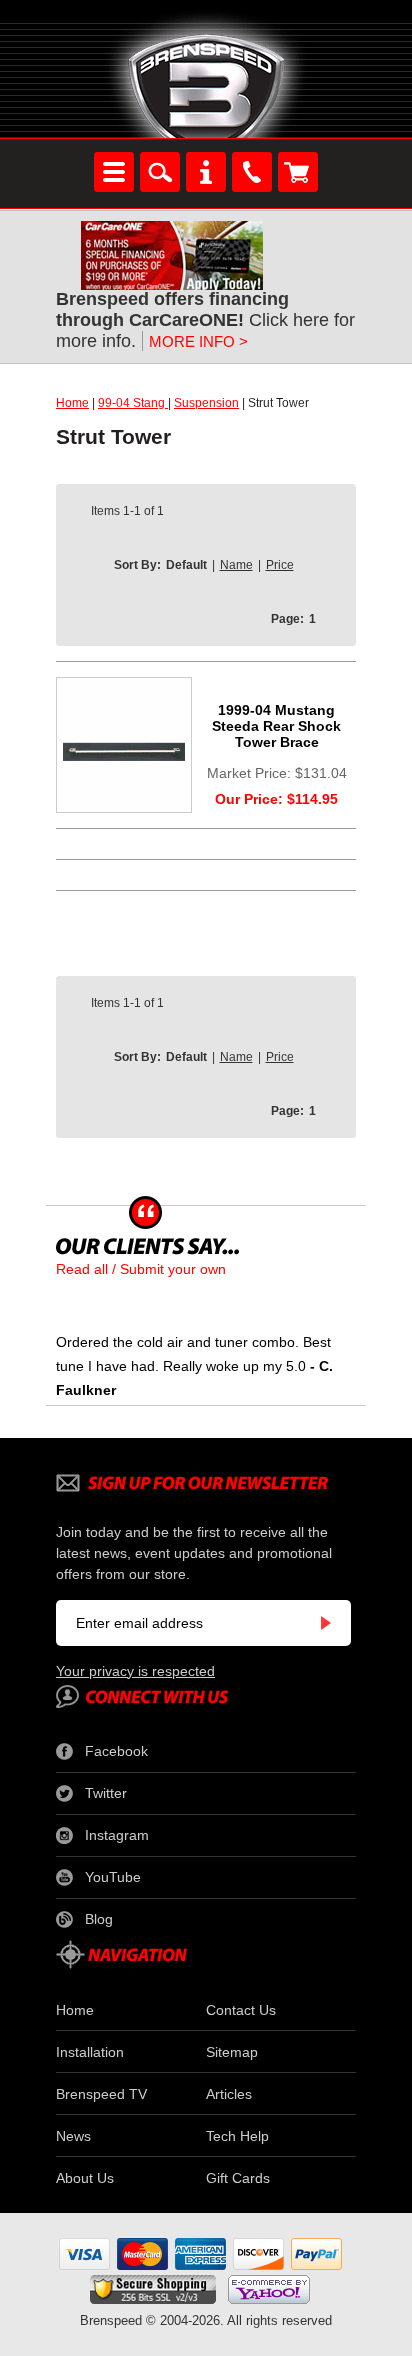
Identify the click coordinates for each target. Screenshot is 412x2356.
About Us (85, 2178)
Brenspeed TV (101, 2094)
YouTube (113, 1877)
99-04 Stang (133, 403)
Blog (99, 1919)
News (73, 2136)
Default (186, 565)
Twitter (106, 1793)
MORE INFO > (198, 341)
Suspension (206, 403)
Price (280, 565)
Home (72, 403)
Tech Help (237, 2136)
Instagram (117, 1835)
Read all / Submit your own (141, 1269)
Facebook (116, 1751)
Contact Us (241, 2010)
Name (236, 565)
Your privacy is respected (135, 1671)
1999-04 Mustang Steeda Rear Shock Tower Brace (276, 726)
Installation (90, 2052)
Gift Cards (238, 2178)
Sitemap (232, 2052)
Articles (229, 2094)
